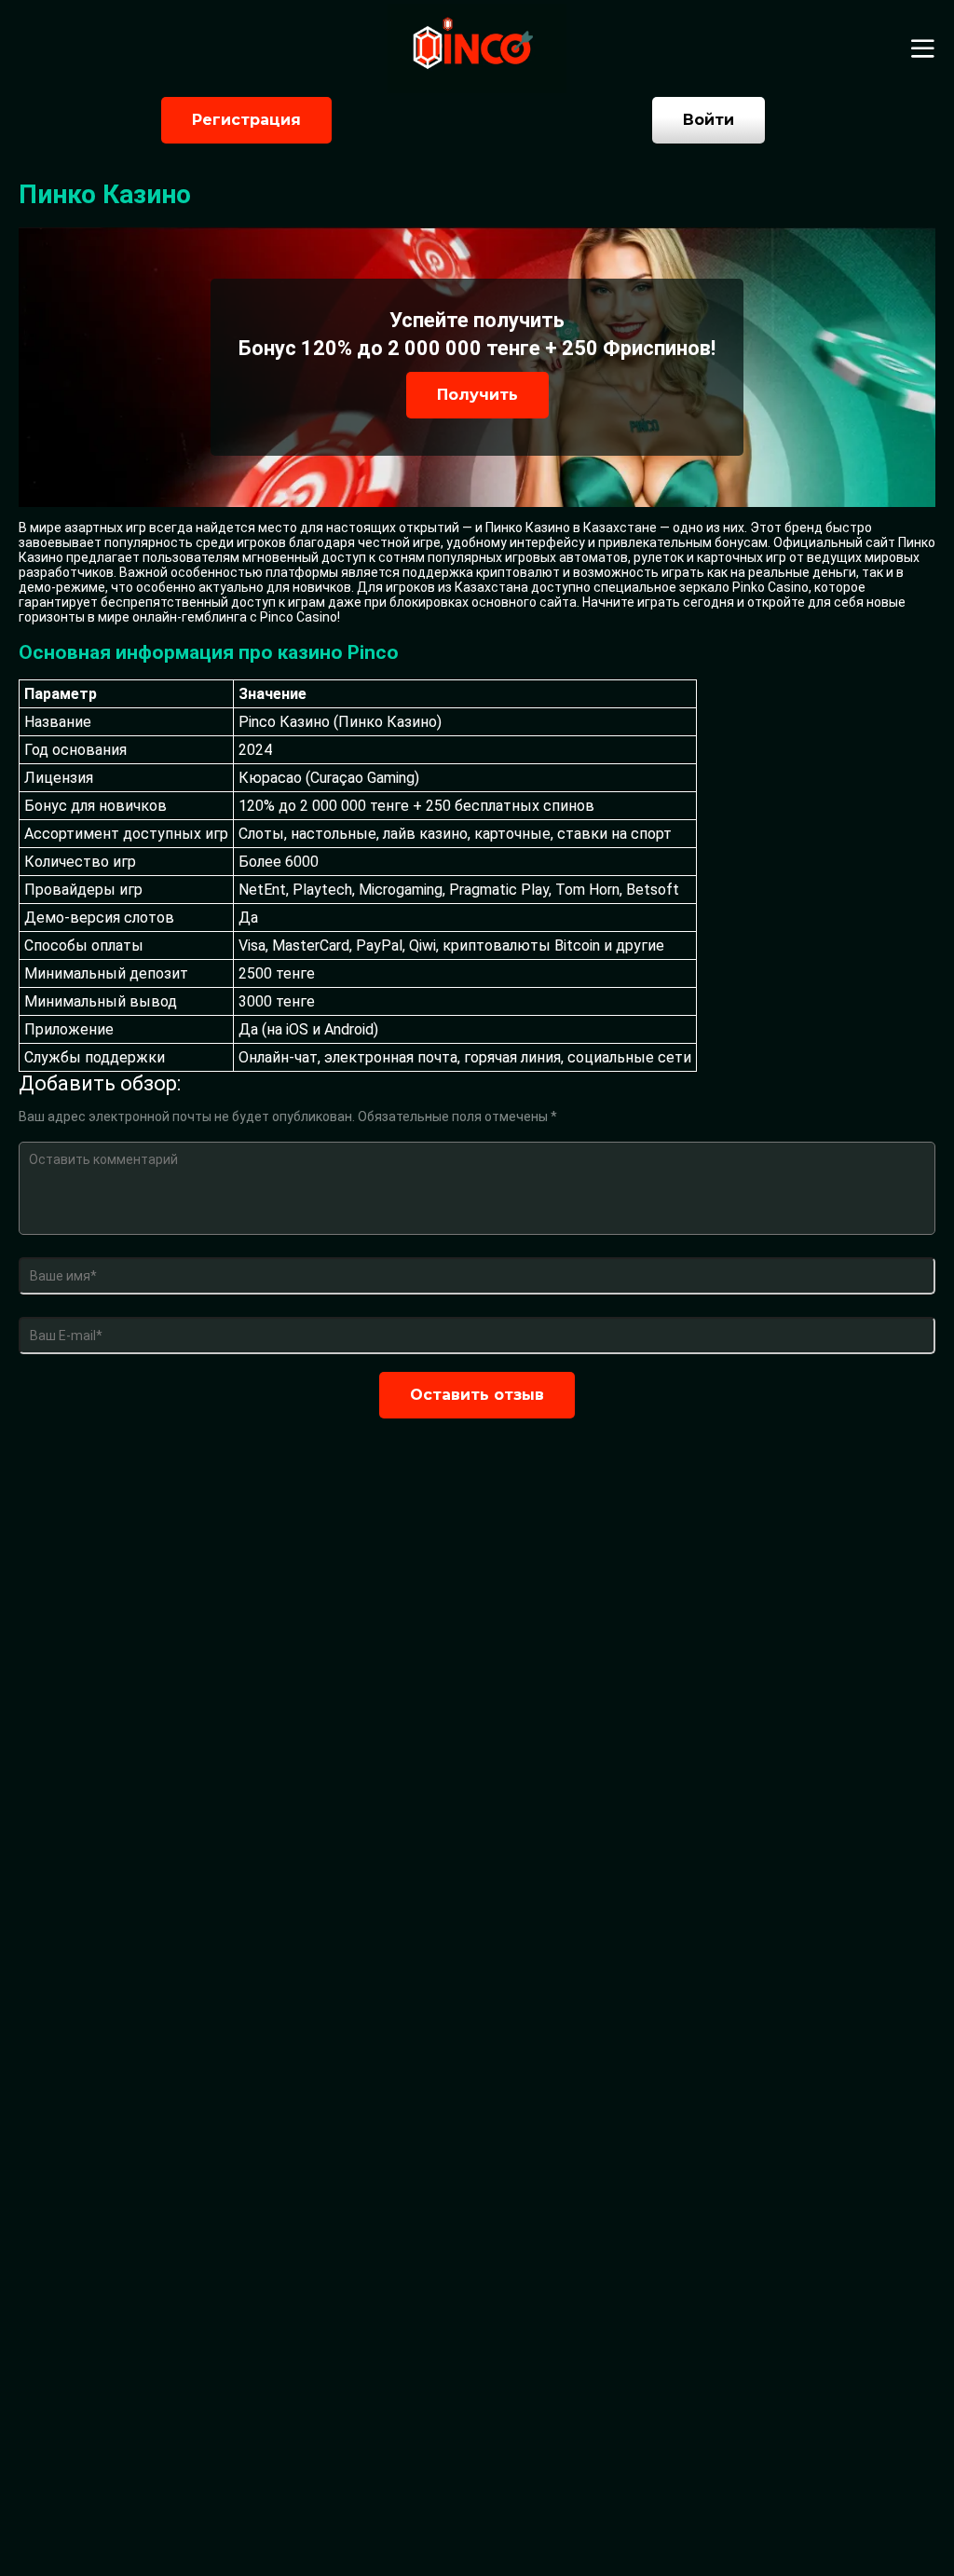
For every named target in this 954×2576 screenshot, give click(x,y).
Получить (477, 395)
